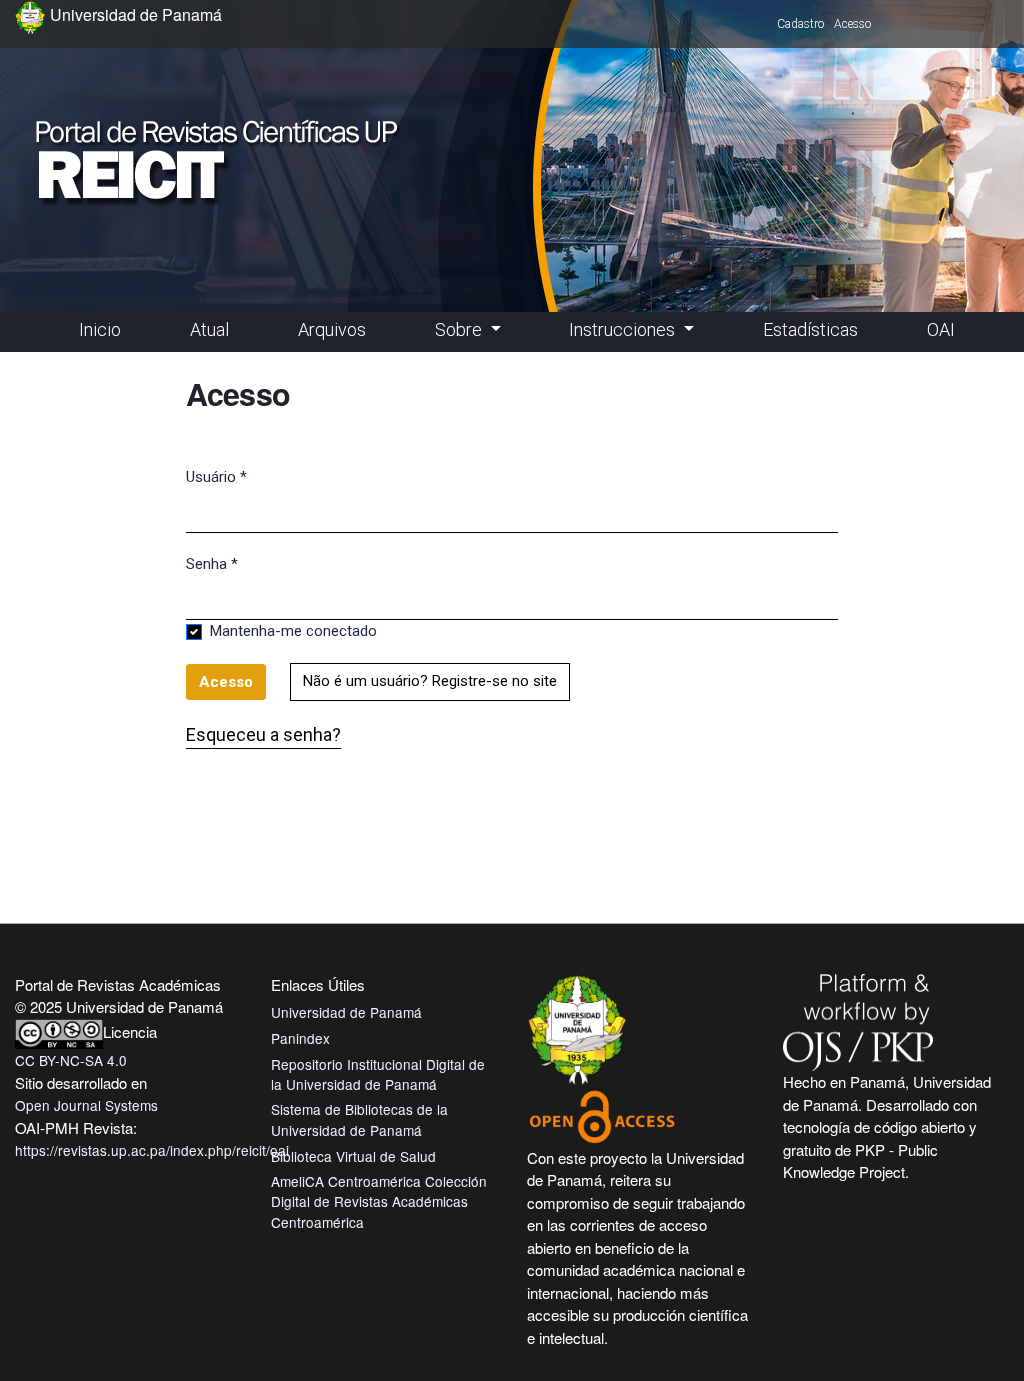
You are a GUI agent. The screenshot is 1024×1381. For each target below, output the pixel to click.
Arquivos (332, 329)
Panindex (300, 1038)
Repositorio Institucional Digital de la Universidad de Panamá (378, 1074)
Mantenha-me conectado (293, 631)
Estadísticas (810, 329)
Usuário (216, 476)
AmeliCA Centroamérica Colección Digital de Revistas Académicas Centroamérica (379, 1201)
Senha (212, 563)
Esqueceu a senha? (263, 734)
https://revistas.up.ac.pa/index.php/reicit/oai (152, 1150)
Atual (209, 329)
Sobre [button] (460, 329)
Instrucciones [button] (624, 329)
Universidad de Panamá (346, 1012)
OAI (941, 329)
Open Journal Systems (86, 1105)
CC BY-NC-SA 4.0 (71, 1060)
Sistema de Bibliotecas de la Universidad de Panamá (359, 1119)
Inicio (100, 329)
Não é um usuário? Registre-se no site (430, 681)
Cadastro (800, 24)
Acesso (852, 24)
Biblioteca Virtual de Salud (353, 1156)
